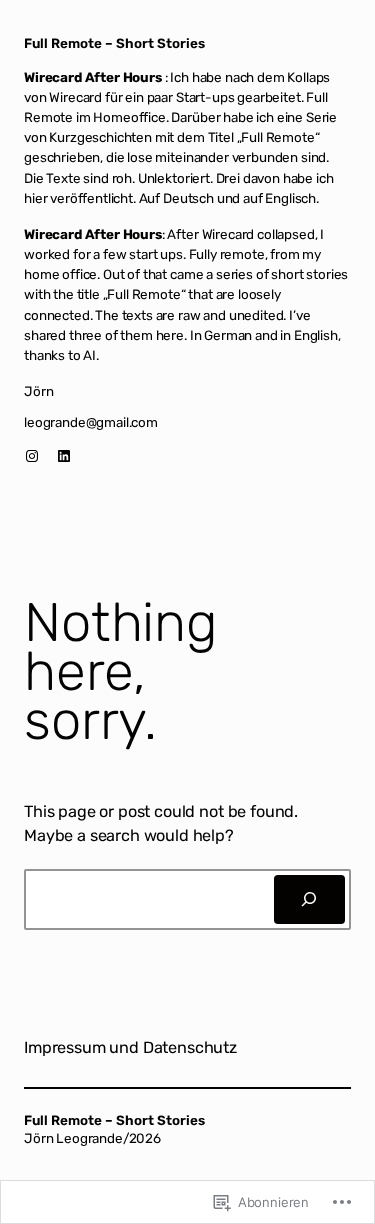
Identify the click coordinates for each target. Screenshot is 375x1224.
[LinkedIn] (64, 456)
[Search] (309, 900)
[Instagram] (32, 456)
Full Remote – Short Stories (114, 43)
